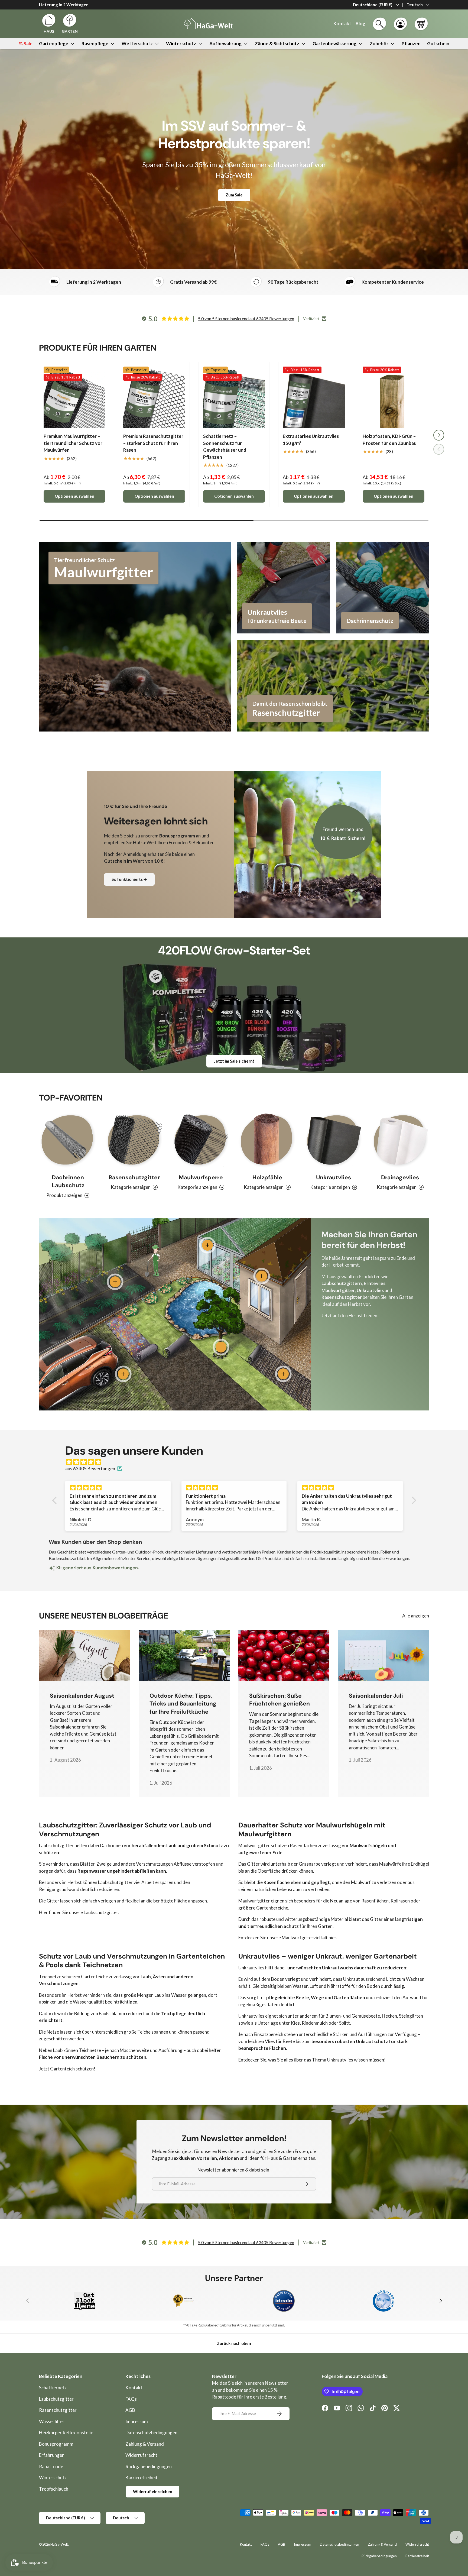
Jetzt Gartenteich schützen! (67, 2069)
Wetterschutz (137, 43)
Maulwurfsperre (201, 1178)
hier (332, 1938)
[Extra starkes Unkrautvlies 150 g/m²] (314, 397)
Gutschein (438, 43)
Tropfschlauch (54, 2489)
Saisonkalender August (82, 1696)
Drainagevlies (400, 1178)
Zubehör (379, 43)
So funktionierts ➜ (129, 879)
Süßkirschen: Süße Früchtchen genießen (279, 1700)
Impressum (137, 2421)
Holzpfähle (267, 1178)
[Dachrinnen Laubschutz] (68, 1140)
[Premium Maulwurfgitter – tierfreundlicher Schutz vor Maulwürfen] (74, 397)
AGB (130, 2410)
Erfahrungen (52, 2455)
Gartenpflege (54, 43)
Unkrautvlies (334, 1178)
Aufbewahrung (225, 43)
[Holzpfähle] (267, 1140)
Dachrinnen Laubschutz (68, 1182)
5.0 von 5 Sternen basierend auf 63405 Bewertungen (246, 318)
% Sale (26, 43)
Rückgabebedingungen (149, 2466)
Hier (43, 1912)
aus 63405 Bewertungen (90, 1469)
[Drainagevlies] (400, 1140)
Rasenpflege (95, 43)
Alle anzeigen (416, 1616)
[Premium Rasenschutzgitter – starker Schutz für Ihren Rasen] (154, 397)
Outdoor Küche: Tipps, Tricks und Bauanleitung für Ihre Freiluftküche (183, 1704)
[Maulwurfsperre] (201, 1140)
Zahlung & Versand (145, 2444)
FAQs (131, 2399)
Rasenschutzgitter (58, 2410)
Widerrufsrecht (141, 2455)
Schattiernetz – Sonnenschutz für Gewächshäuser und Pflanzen (225, 446)
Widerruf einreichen (153, 2491)
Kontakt (134, 2388)
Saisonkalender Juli (376, 1696)
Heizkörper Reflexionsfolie (66, 2433)
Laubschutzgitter (56, 2399)
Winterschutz (181, 43)
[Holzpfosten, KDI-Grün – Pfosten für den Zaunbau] (394, 397)
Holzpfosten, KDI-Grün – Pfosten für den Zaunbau (390, 440)
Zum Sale (234, 195)
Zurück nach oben (234, 2343)
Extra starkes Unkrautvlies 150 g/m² (311, 440)
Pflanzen (411, 43)
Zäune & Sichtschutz (277, 43)
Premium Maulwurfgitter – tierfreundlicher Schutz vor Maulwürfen (73, 443)
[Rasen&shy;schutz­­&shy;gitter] (134, 1140)
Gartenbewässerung (334, 43)
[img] (237, 1462)
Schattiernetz (53, 2388)
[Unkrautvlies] (334, 1140)
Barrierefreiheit (142, 2478)
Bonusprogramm (56, 2444)
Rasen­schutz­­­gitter (134, 1178)
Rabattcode (51, 2466)
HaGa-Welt (59, 2544)
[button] (421, 24)
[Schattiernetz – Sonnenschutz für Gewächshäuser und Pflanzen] (234, 397)
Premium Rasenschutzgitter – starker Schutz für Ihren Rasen (153, 443)
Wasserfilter (52, 2421)
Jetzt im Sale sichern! (234, 1061)
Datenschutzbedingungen (151, 2433)
